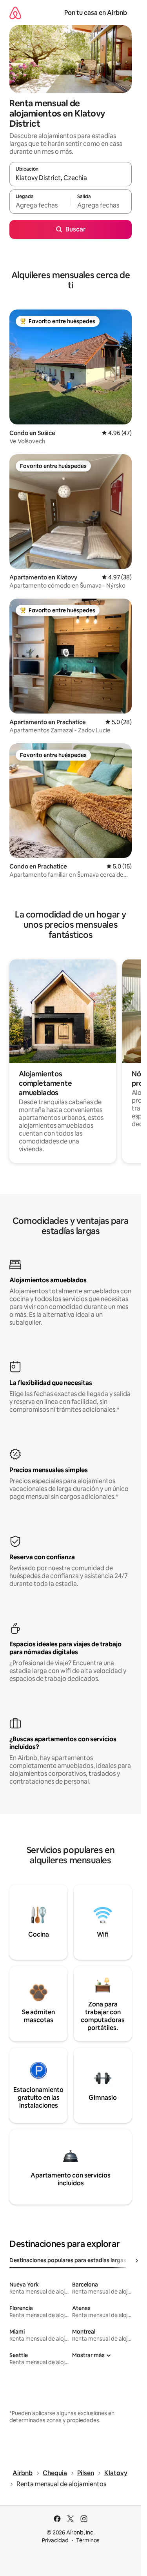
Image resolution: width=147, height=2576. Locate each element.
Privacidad (55, 2540)
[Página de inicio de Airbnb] (15, 13)
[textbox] (40, 205)
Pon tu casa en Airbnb (96, 13)
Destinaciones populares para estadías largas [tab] (68, 2260)
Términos (88, 2540)
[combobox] (71, 178)
